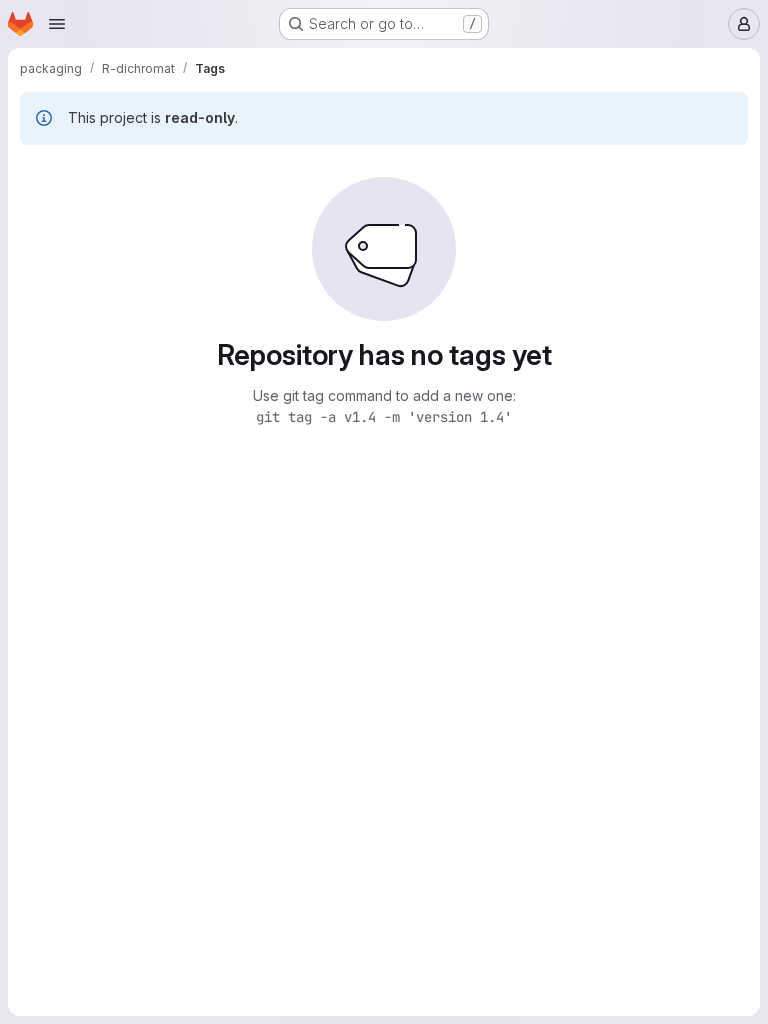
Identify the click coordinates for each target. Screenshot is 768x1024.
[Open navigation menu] (57, 24)
